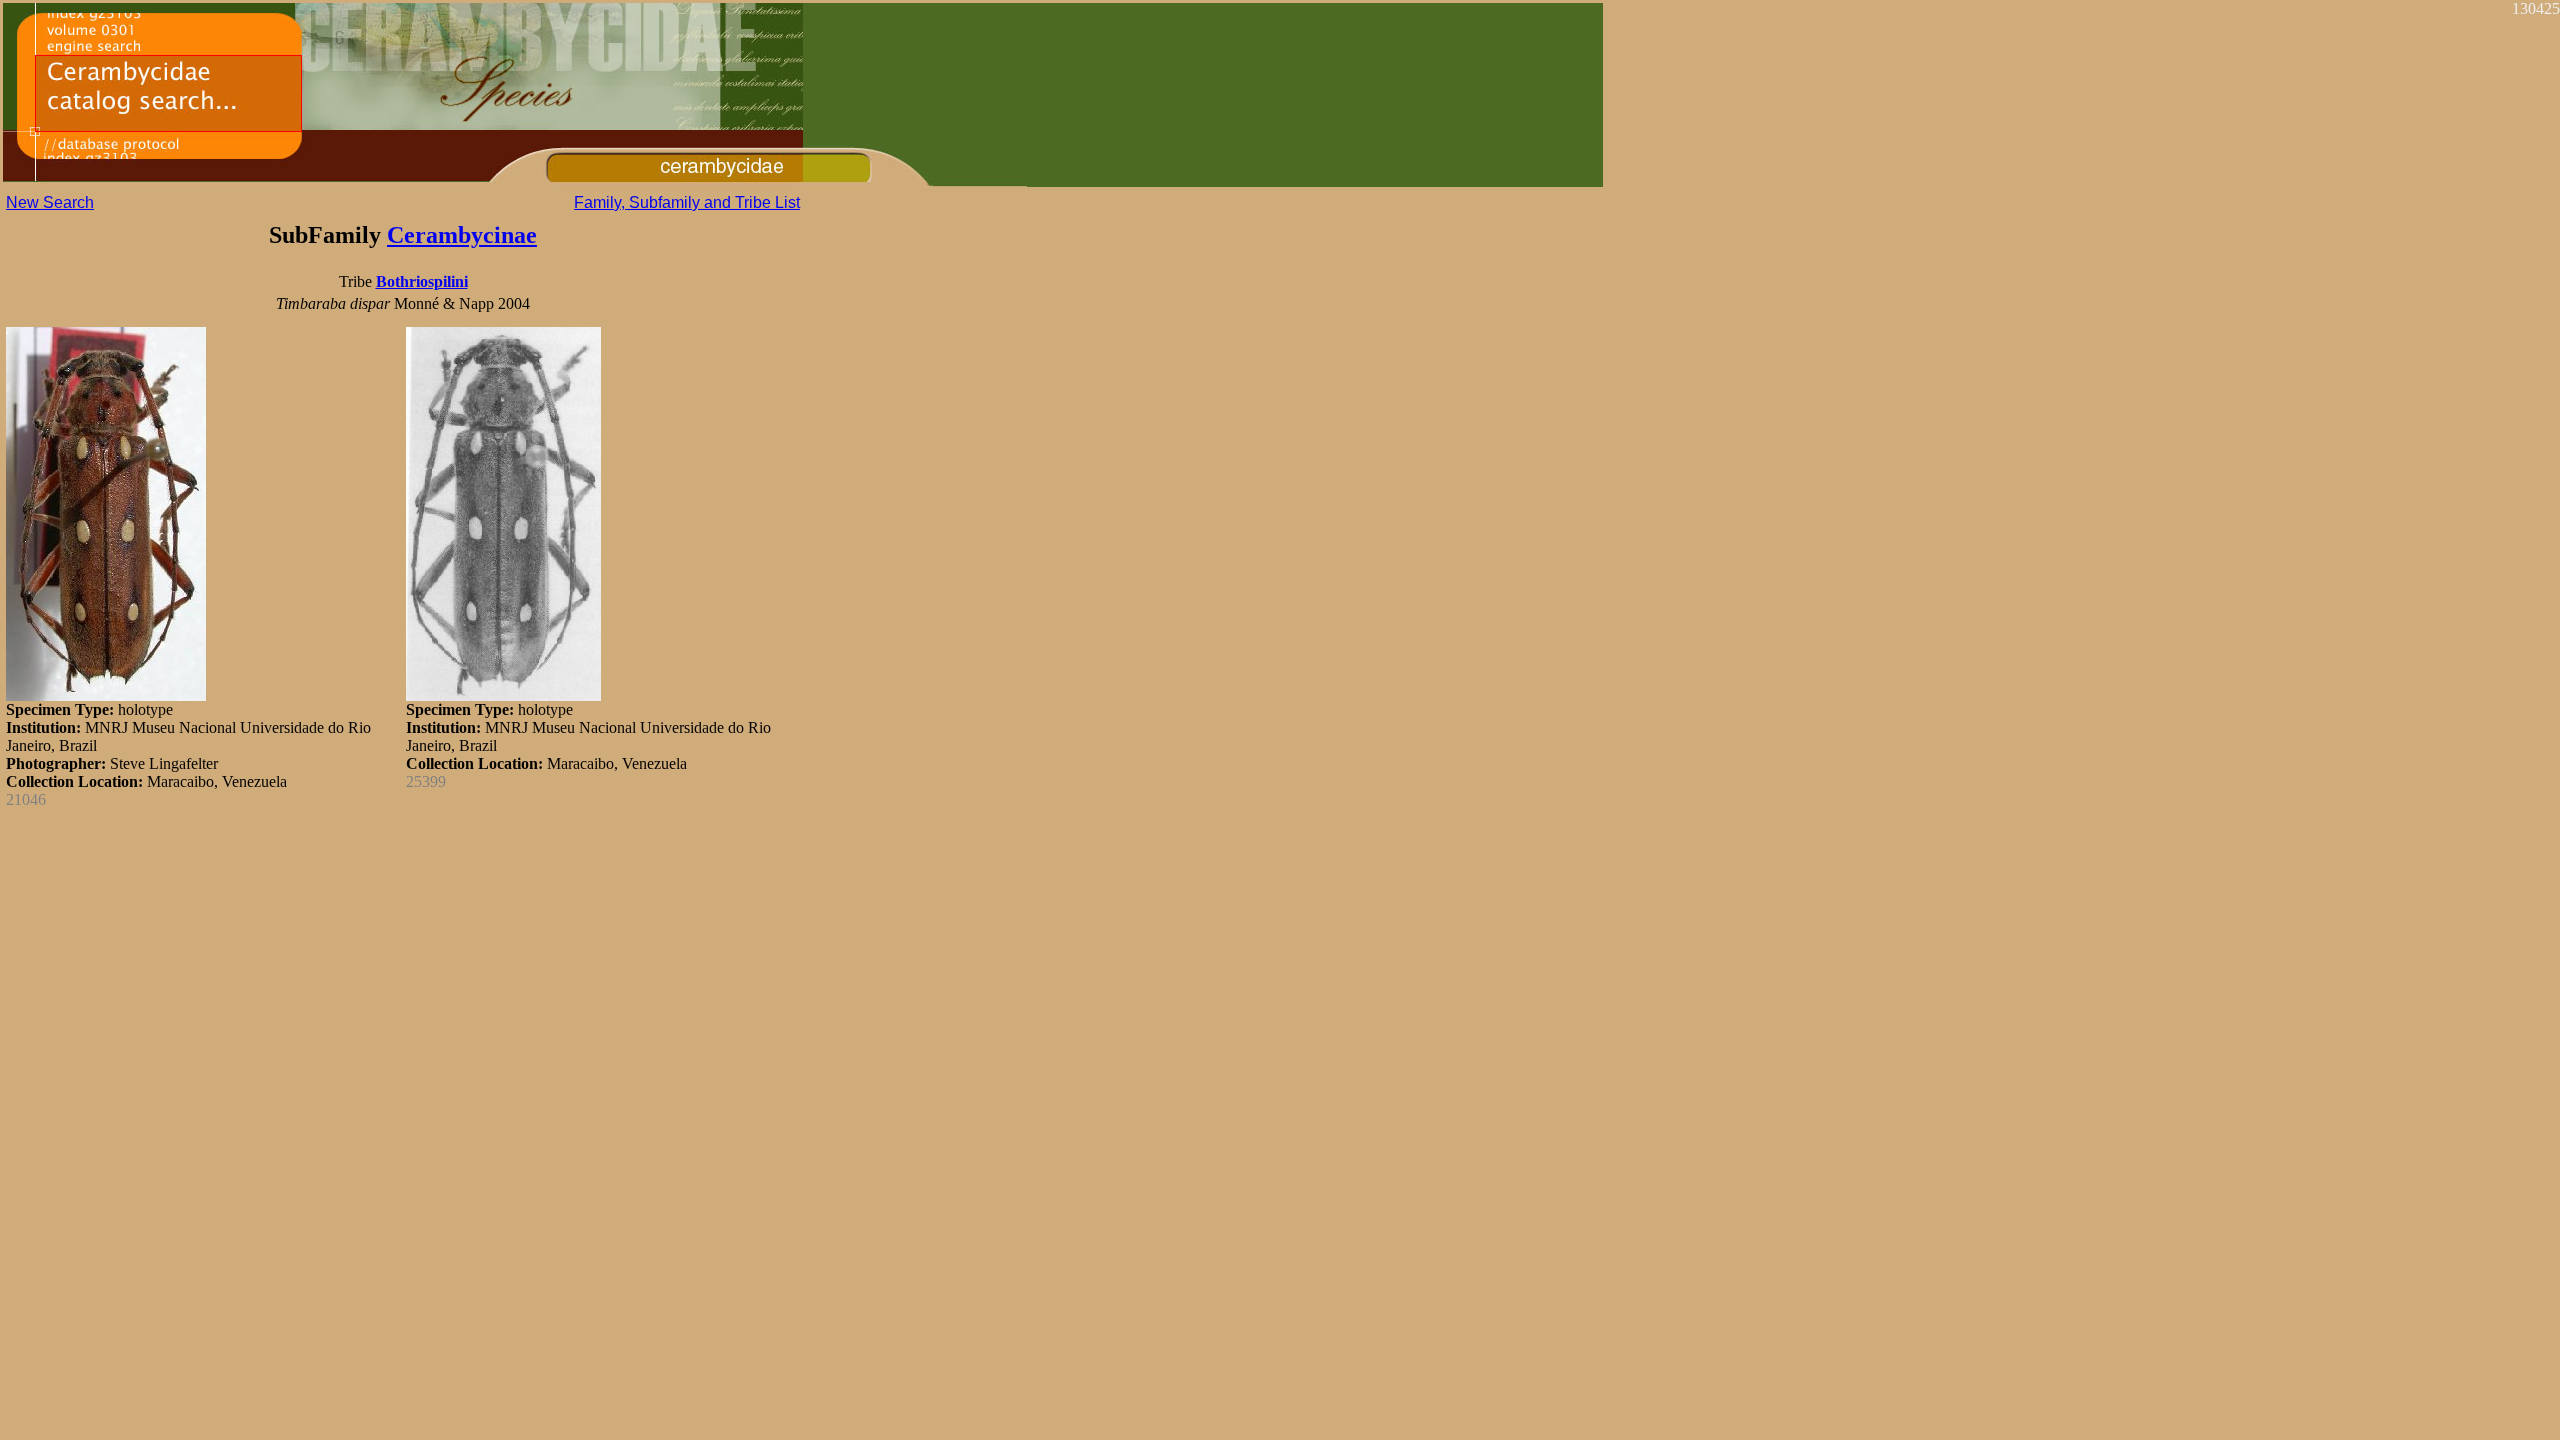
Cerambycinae (462, 235)
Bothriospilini (422, 281)
